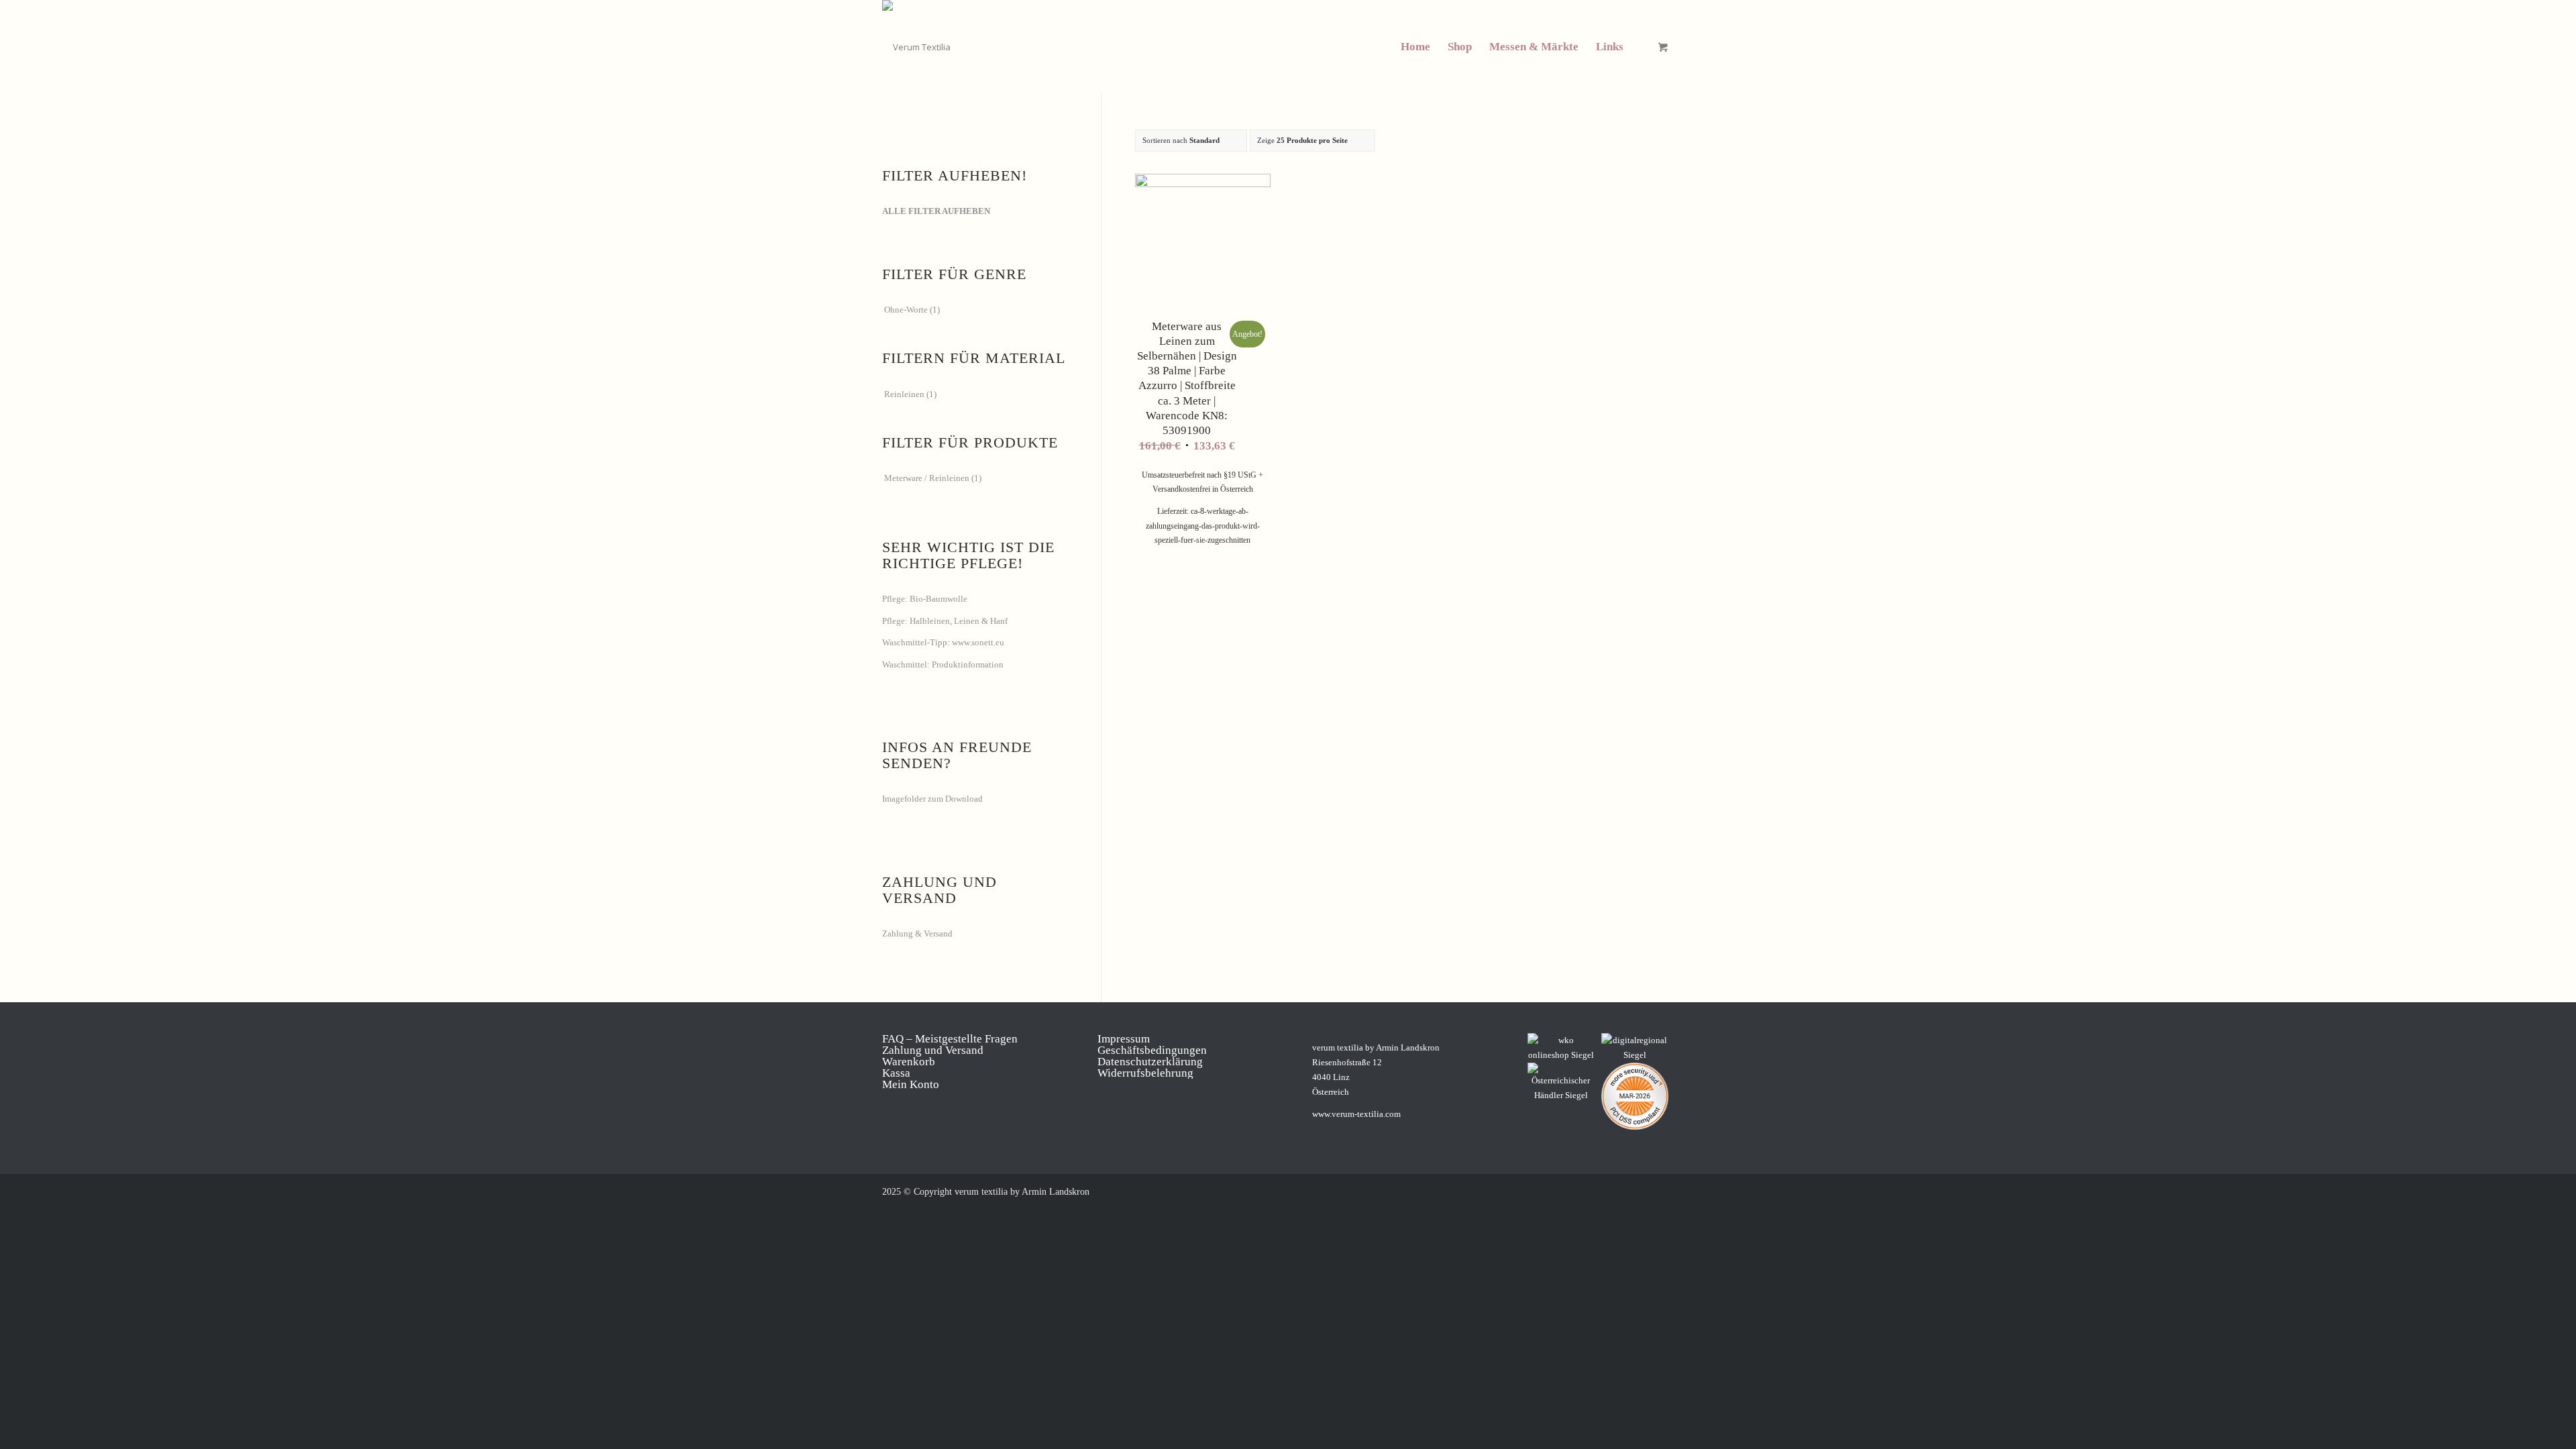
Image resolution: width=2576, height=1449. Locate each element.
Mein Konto (911, 1084)
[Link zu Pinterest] (1644, 1191)
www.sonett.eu (978, 642)
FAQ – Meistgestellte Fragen (950, 1039)
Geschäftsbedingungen (1152, 1050)
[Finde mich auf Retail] (1561, 1083)
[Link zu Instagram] (1623, 1191)
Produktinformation (968, 664)
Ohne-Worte (906, 310)
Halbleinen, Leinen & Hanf (959, 621)
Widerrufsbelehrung (1145, 1073)
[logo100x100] (916, 47)
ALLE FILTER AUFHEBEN (936, 211)
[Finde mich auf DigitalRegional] (1635, 1048)
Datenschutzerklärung (1150, 1062)
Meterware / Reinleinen (927, 478)
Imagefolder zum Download (932, 799)
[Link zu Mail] (1664, 1191)
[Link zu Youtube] (1684, 1191)
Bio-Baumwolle (938, 599)
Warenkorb (909, 1062)
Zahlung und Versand (933, 1050)
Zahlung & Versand (917, 933)
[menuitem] (1415, 47)
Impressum (1124, 1039)
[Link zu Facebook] (1603, 1191)
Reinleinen (904, 394)
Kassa (896, 1073)
